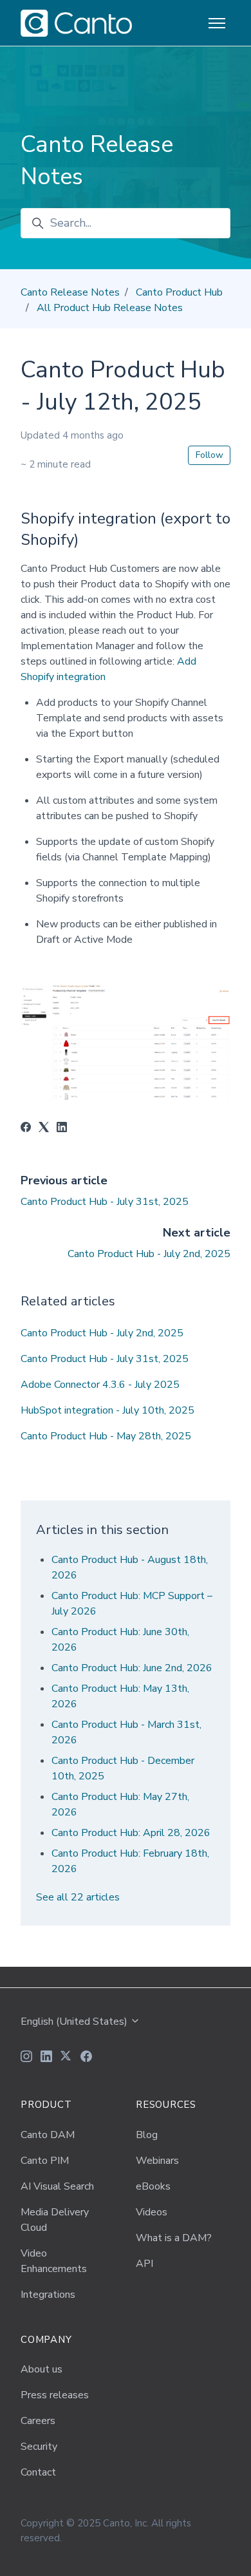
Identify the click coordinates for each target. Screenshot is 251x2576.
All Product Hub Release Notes (110, 308)
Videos (152, 2212)
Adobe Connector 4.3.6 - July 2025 (100, 1385)
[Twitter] (66, 2058)
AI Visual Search (57, 2186)
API (144, 2264)
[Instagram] (26, 2058)
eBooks (153, 2186)
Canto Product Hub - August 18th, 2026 (130, 1567)
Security (39, 2447)
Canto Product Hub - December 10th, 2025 (123, 1768)
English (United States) (75, 2022)
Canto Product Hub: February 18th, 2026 (130, 1861)
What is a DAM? (174, 2238)
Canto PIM (45, 2161)
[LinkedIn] (62, 1129)
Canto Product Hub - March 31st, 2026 (126, 1732)
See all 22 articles (78, 1897)
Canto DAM (48, 2135)
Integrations (48, 2295)
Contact (38, 2472)
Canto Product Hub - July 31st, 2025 (105, 1202)
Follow (209, 455)
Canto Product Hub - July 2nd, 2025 (149, 1254)
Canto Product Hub (179, 292)
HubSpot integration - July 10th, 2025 (107, 1410)
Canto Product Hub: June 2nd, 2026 (132, 1668)
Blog (147, 2135)
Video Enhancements (54, 2261)
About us (42, 2369)
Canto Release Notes (70, 292)
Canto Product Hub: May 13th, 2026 (120, 1696)
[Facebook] (26, 1129)
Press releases (55, 2395)
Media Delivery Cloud (55, 2220)
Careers (38, 2421)
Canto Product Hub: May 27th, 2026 (120, 1804)
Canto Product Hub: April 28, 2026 (131, 1833)
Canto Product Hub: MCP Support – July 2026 (132, 1604)
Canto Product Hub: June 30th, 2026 (120, 1640)
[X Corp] (44, 1129)
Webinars (157, 2161)
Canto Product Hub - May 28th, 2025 (106, 1436)
